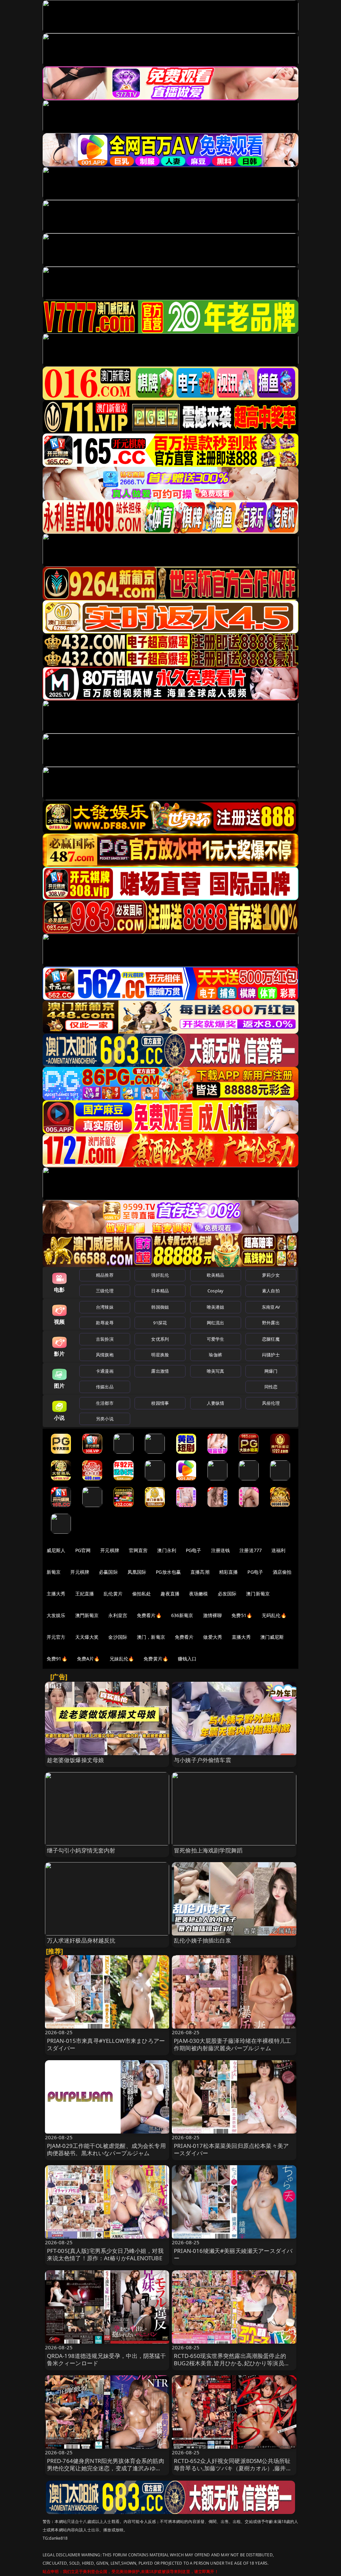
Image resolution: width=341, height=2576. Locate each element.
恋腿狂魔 (271, 1339)
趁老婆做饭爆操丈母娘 (76, 1760)
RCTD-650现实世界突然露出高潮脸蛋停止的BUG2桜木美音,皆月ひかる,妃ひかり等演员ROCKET (230, 2363)
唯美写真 (216, 1371)
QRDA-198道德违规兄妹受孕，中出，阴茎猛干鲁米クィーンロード (107, 2359)
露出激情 (160, 1371)
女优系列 (160, 1339)
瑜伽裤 (215, 1355)
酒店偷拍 (282, 1572)
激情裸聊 (213, 1615)
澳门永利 (167, 1550)
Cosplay (215, 1291)
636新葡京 (182, 1615)
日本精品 (160, 1291)
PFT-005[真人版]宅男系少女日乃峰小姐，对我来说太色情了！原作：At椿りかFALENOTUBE (105, 2254)
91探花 (160, 1323)
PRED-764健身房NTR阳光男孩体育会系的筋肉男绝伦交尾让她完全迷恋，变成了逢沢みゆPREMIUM (106, 2468)
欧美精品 (216, 1275)
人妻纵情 (216, 1403)
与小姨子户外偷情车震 (202, 1760)
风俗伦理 (271, 1403)
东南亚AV (271, 1307)
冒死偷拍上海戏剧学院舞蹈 (208, 1850)
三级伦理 (105, 1291)
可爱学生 (216, 1339)
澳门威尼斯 (272, 1637)
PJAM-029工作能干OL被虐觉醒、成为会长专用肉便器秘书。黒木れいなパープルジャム (106, 2149)
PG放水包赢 (168, 1572)
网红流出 (216, 1323)
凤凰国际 (137, 1572)
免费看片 (184, 1637)
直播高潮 (200, 1572)
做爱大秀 (213, 1637)
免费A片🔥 (88, 1659)
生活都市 (105, 1403)
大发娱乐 (56, 1615)
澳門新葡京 (87, 1615)
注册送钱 (221, 1550)
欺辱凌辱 (105, 1323)
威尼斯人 (56, 1550)
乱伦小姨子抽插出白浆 (202, 1940)
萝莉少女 (271, 1275)
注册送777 (251, 1550)
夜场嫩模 (199, 1594)
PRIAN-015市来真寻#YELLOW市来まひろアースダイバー (106, 2044)
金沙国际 (118, 1637)
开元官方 (56, 1637)
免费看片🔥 (149, 1615)
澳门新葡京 (258, 1594)
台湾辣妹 (105, 1307)
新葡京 (54, 1572)
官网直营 (138, 1550)
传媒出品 (105, 1387)
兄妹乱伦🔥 (122, 1659)
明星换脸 (160, 1355)
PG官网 (83, 1550)
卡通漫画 (105, 1371)
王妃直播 (85, 1594)
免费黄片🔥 (156, 1659)
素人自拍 (271, 1291)
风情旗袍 (105, 1355)
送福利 (278, 1550)
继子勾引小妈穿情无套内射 (81, 1850)
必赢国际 (108, 1572)
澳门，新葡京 (151, 1637)
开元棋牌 (110, 1550)
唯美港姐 (216, 1307)
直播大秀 (241, 1637)
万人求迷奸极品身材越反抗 (81, 1940)
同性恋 (271, 1387)
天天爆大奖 (87, 1637)
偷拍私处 (142, 1594)
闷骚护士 (271, 1355)
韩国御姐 (160, 1307)
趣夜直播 (170, 1594)
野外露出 (271, 1323)
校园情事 (160, 1403)
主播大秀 (56, 1594)
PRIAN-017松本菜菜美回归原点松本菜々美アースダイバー (231, 2149)
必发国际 (227, 1594)
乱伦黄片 (113, 1594)
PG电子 (194, 1550)
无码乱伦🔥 (274, 1615)
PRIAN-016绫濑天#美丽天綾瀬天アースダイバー (233, 2254)
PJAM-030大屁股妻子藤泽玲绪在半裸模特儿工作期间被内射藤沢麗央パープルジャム (232, 2044)
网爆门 (271, 1371)
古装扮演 (105, 1339)
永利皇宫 (118, 1615)
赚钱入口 (187, 1659)
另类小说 (105, 1419)
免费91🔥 (57, 1659)
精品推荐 (105, 1275)
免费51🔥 (242, 1615)
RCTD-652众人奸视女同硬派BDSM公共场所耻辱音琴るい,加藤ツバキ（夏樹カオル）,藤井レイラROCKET (233, 2468)
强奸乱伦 (160, 1275)
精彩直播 (229, 1572)
